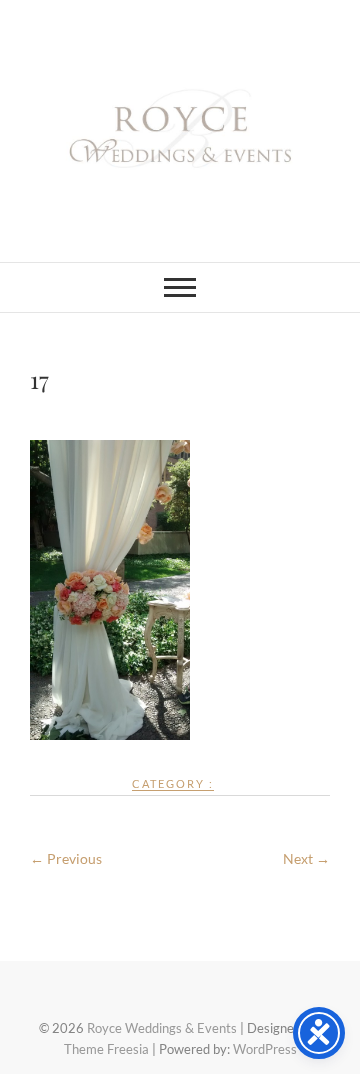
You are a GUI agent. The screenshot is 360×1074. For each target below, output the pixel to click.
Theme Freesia (106, 1049)
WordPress (265, 1049)
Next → (306, 858)
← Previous (66, 858)
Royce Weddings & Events (162, 1028)
